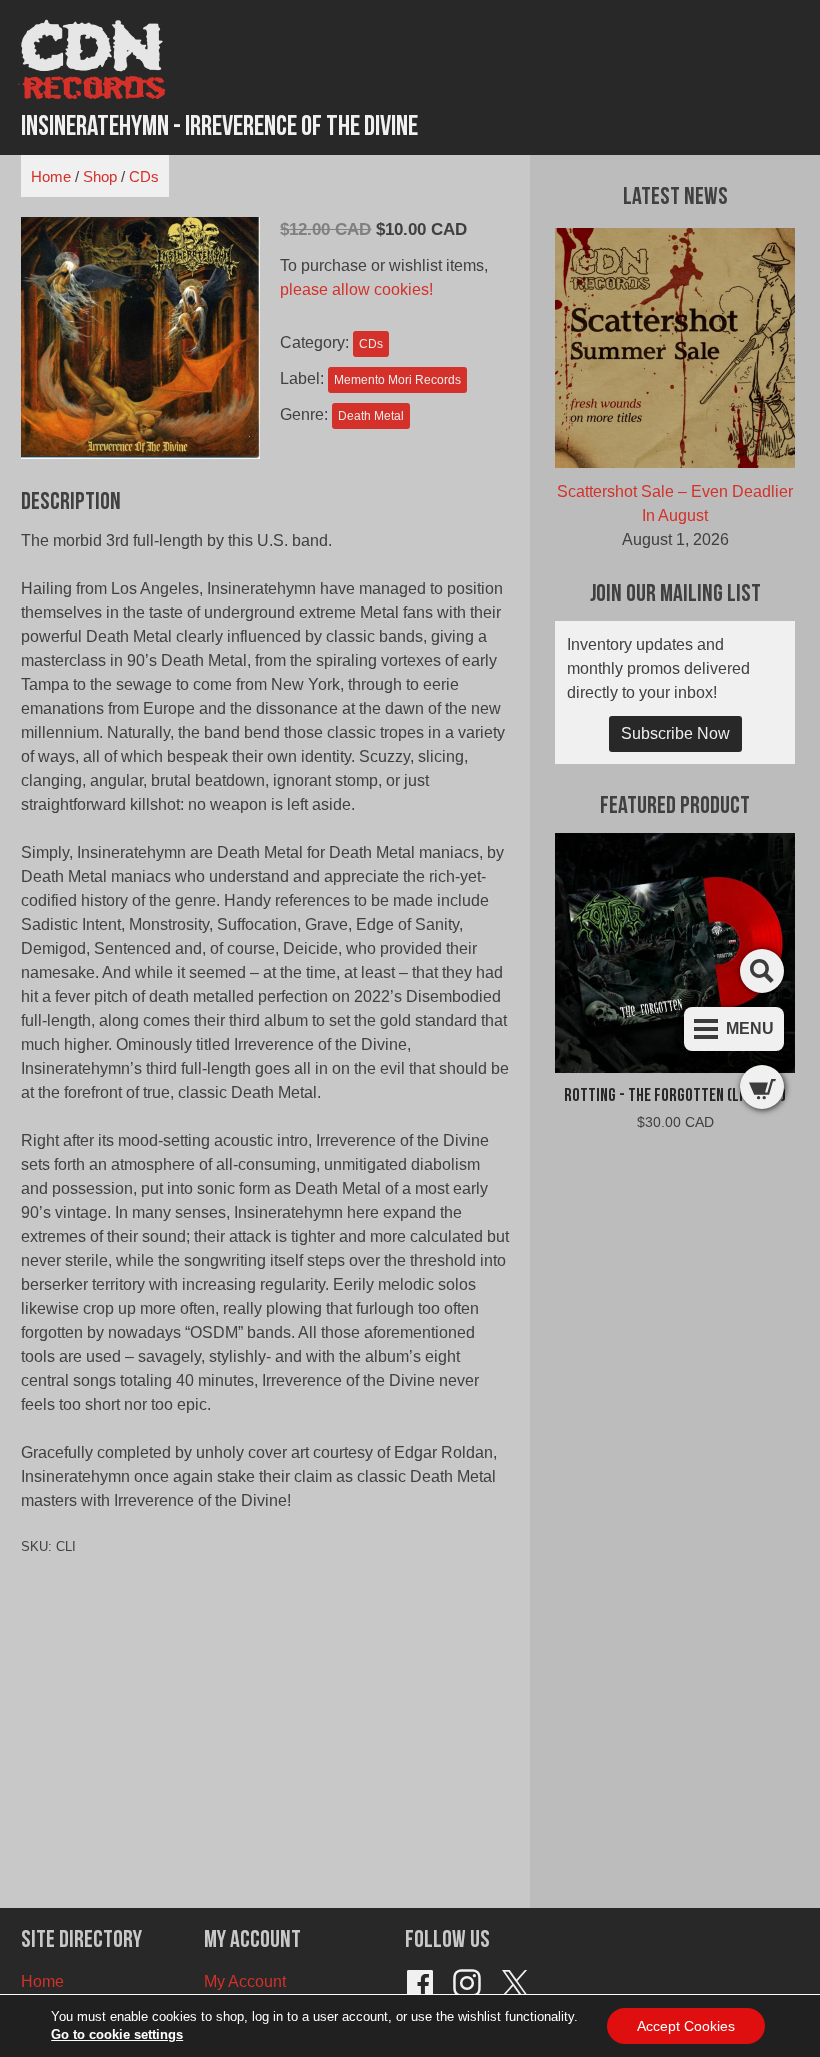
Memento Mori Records (397, 380)
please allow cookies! (356, 289)
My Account (245, 1981)
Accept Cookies (686, 2026)
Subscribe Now (675, 733)
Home (51, 176)
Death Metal (371, 416)
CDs (144, 176)
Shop (100, 176)
